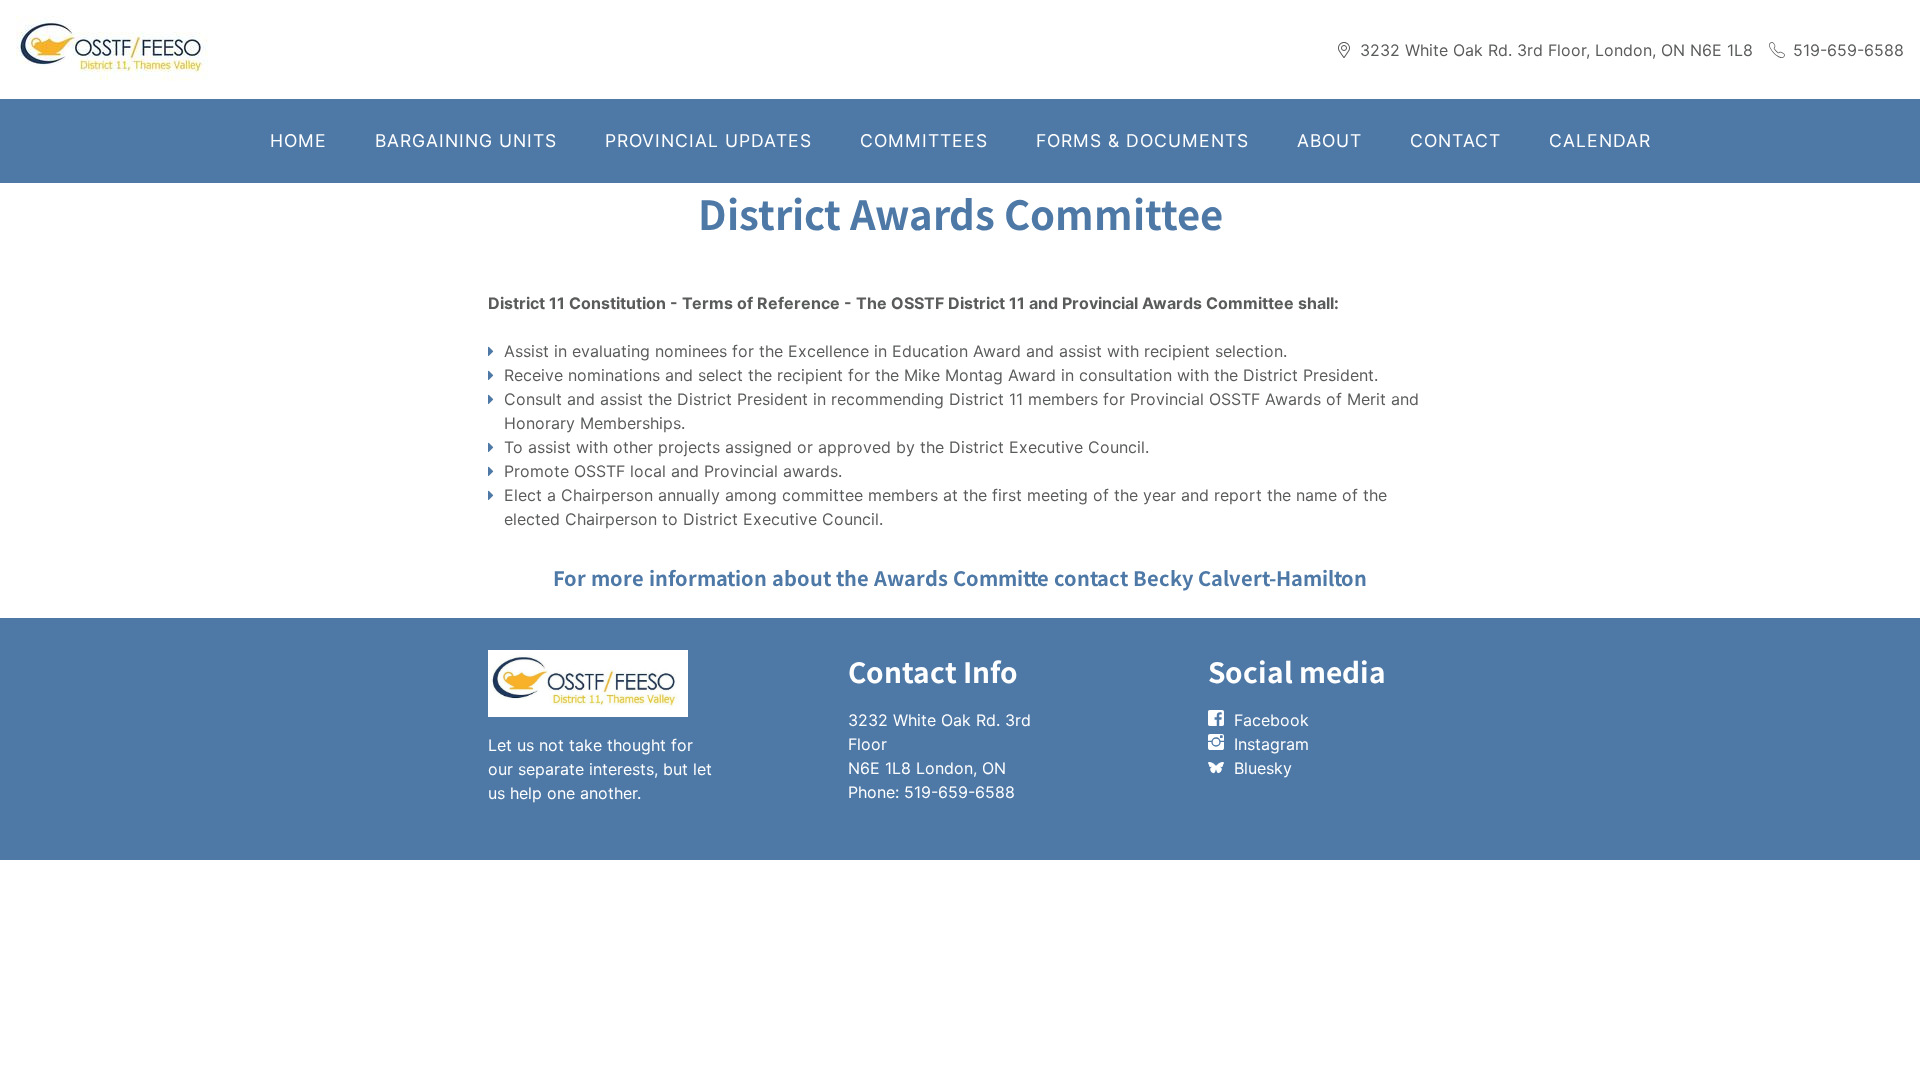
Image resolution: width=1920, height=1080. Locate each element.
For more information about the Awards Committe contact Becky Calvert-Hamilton (960, 577)
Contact (1455, 140)
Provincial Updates (708, 140)
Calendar (1600, 140)
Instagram (1271, 744)
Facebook (1271, 720)
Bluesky (1263, 768)
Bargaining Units (466, 140)
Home (298, 140)
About (1329, 140)
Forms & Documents (1142, 140)
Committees (924, 140)
